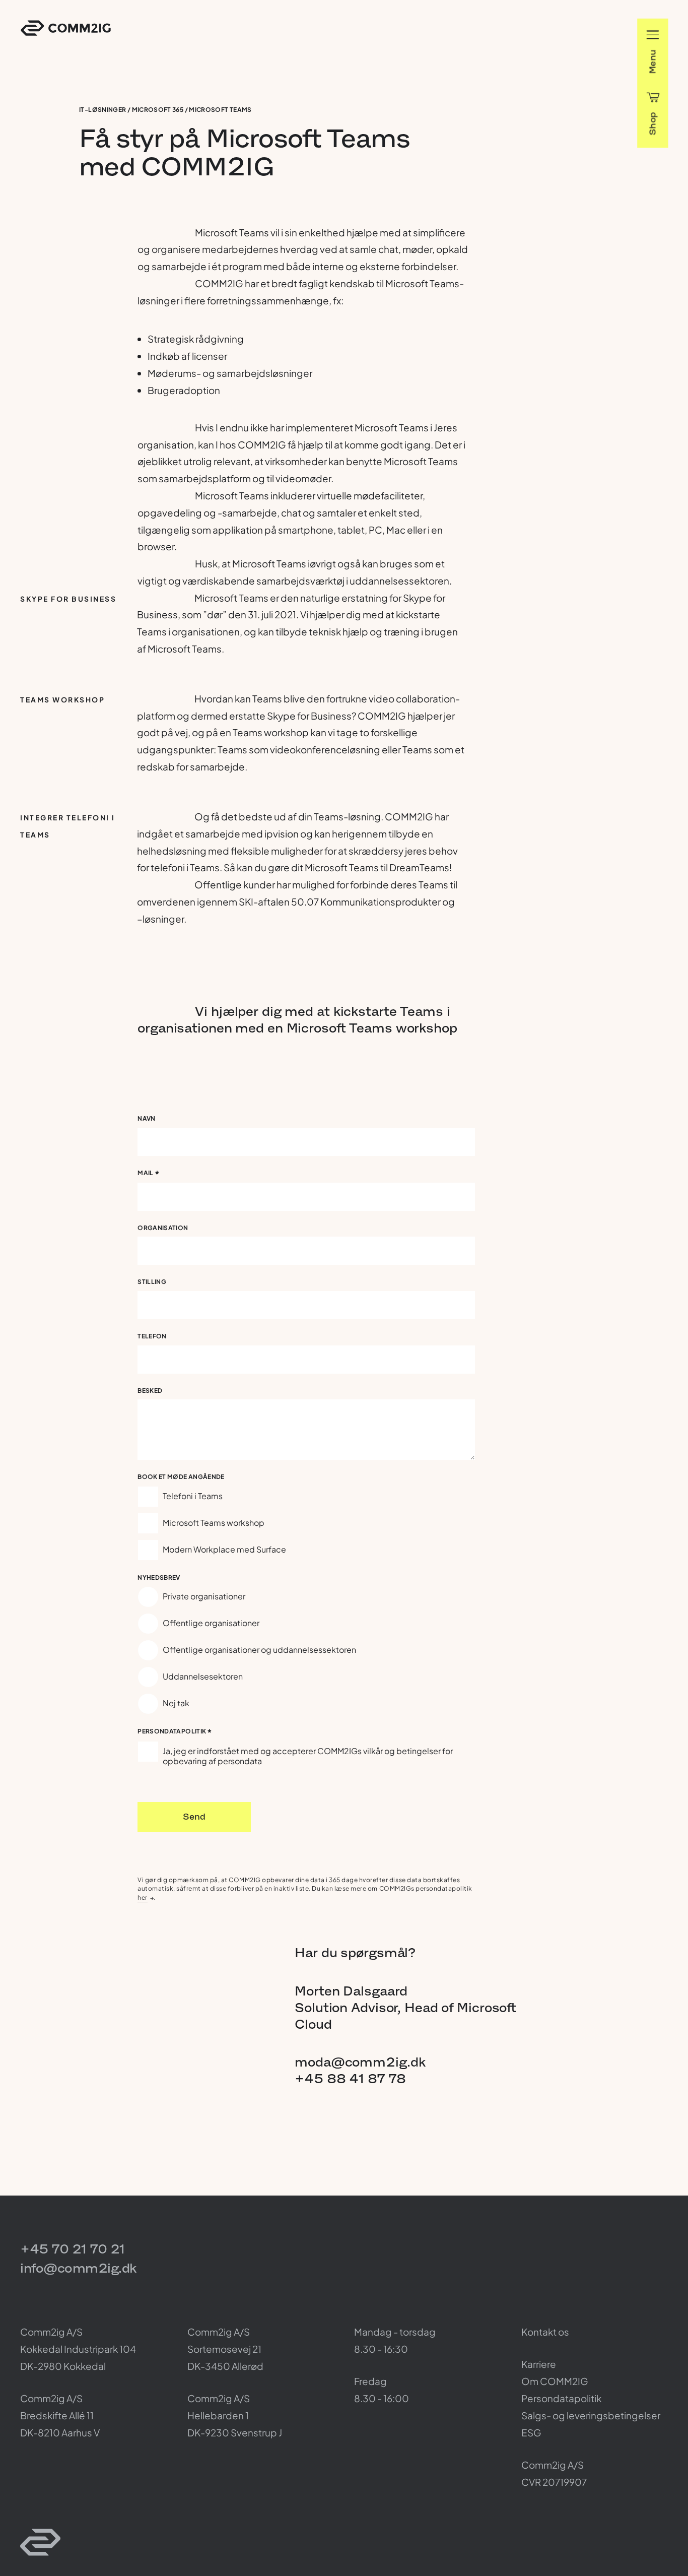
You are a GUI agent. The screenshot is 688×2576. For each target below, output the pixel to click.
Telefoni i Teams (193, 1496)
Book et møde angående (181, 1477)
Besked (150, 1391)
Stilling (152, 1282)
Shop (652, 123)
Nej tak (176, 1703)
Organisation (163, 1228)
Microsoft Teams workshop (214, 1523)
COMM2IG (66, 28)
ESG (531, 2432)
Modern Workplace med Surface (224, 1549)
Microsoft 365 (158, 110)
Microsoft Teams (220, 110)
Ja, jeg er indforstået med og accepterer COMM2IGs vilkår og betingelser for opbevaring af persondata (308, 1756)
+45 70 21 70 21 (73, 2249)
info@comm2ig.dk (78, 2268)
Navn (146, 1118)
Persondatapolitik (175, 1733)
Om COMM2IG (555, 2381)
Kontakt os (545, 2332)
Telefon (152, 1336)
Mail (149, 1174)
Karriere (539, 2364)
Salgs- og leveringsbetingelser (591, 2415)
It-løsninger (102, 110)
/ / (165, 110)
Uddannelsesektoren (203, 1676)
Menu (652, 61)
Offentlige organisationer (211, 1623)
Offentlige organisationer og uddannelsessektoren (259, 1650)
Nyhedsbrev (159, 1577)
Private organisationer (204, 1596)
